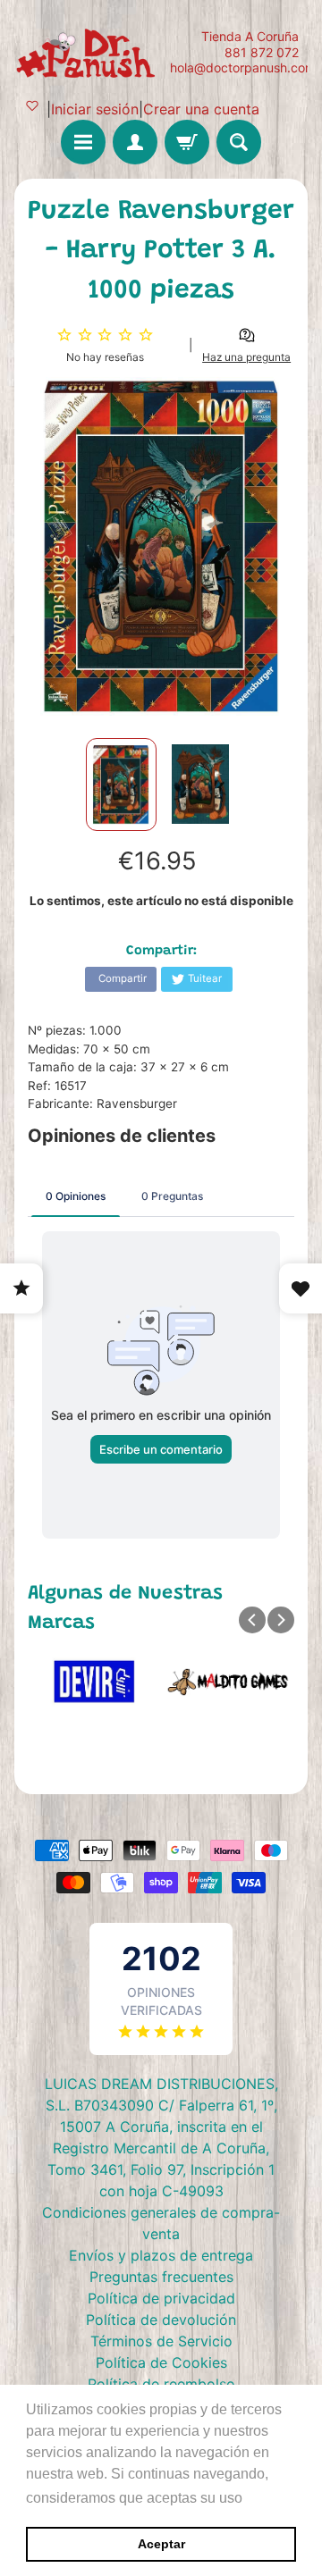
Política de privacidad (161, 2298)
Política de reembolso (161, 2384)
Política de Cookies (161, 2362)
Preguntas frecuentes (161, 2277)
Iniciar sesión (95, 109)
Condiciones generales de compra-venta (161, 2223)
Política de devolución (161, 2320)
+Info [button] (264, 2498)
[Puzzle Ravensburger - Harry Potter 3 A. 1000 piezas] (121, 785)
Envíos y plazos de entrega (161, 2255)
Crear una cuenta (201, 109)
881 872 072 (262, 53)
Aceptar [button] (161, 2544)
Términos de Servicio (161, 2341)
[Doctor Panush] (88, 52)
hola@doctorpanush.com (243, 68)
